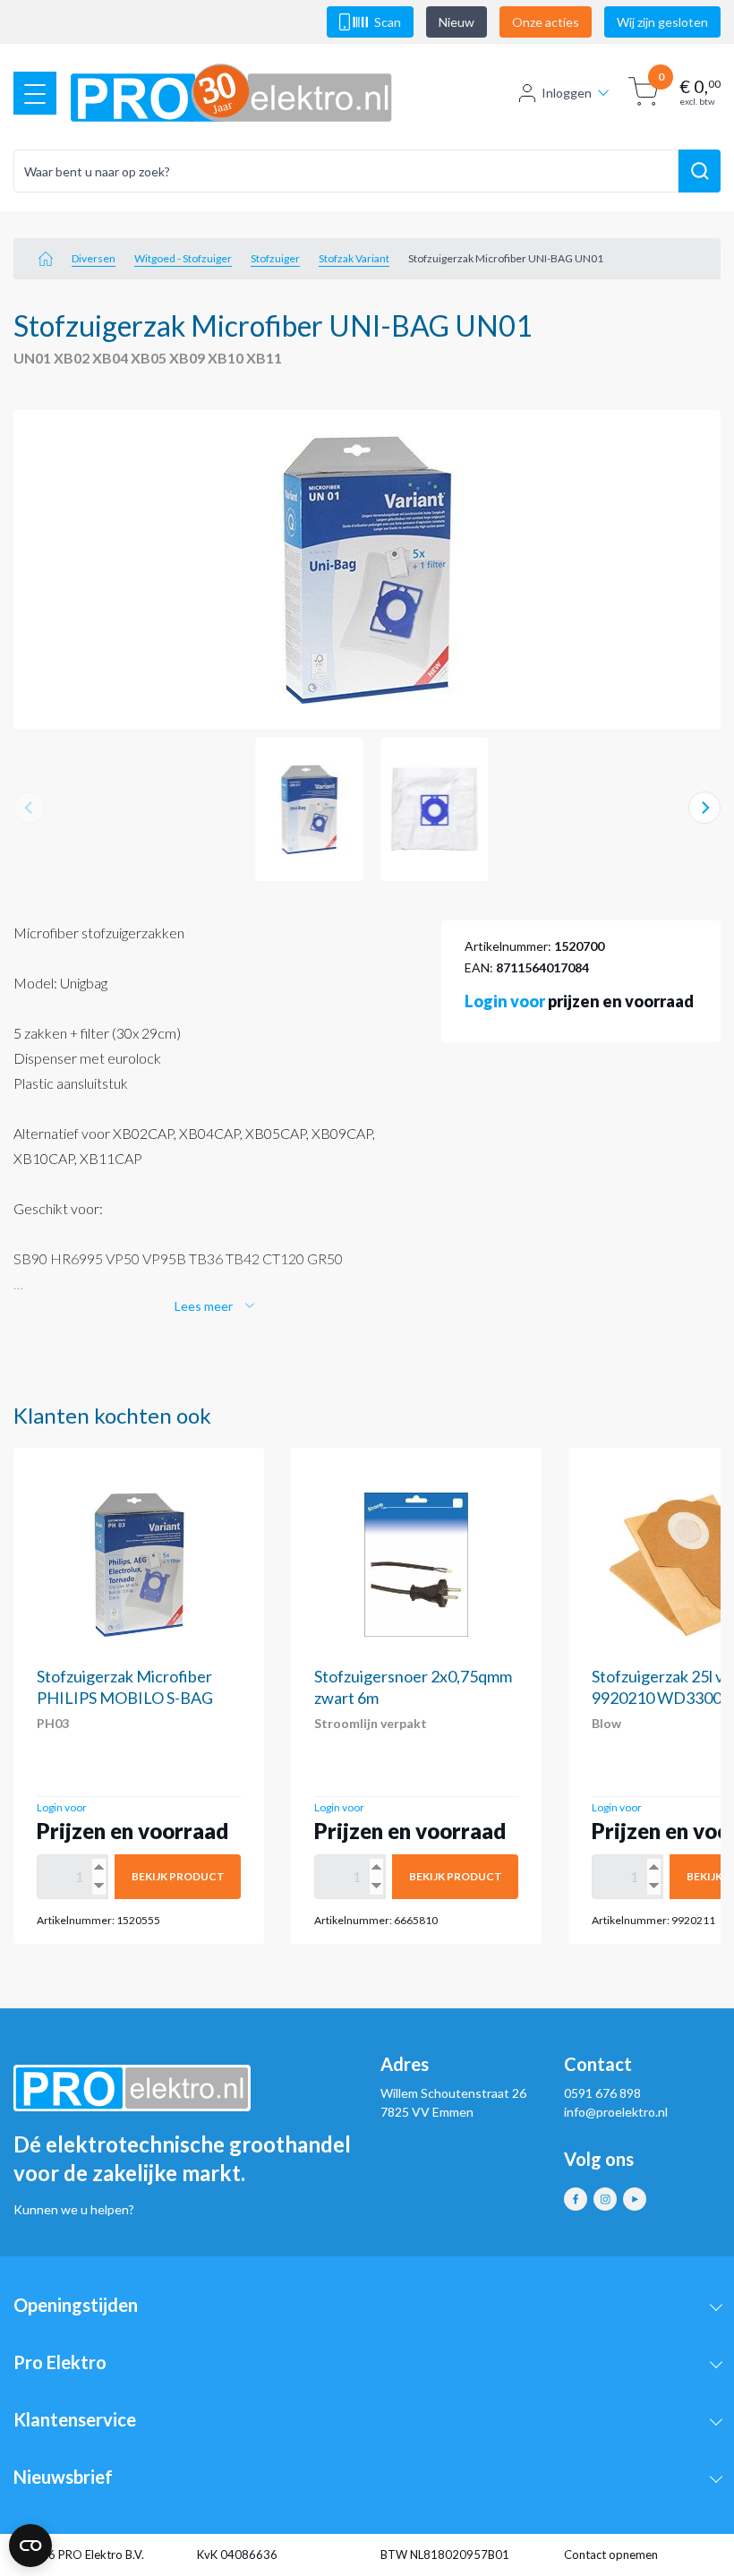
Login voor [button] (505, 1001)
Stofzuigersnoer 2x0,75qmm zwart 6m (413, 1687)
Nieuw (457, 22)
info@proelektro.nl (616, 2112)
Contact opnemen (611, 2555)
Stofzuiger (275, 258)
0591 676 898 (602, 2093)
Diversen (94, 258)
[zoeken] (700, 171)
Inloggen (567, 93)
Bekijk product (178, 1876)
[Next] (704, 808)
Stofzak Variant (354, 258)
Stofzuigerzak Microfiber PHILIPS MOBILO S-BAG (125, 1687)
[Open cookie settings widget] (30, 2546)
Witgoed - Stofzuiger (183, 258)
